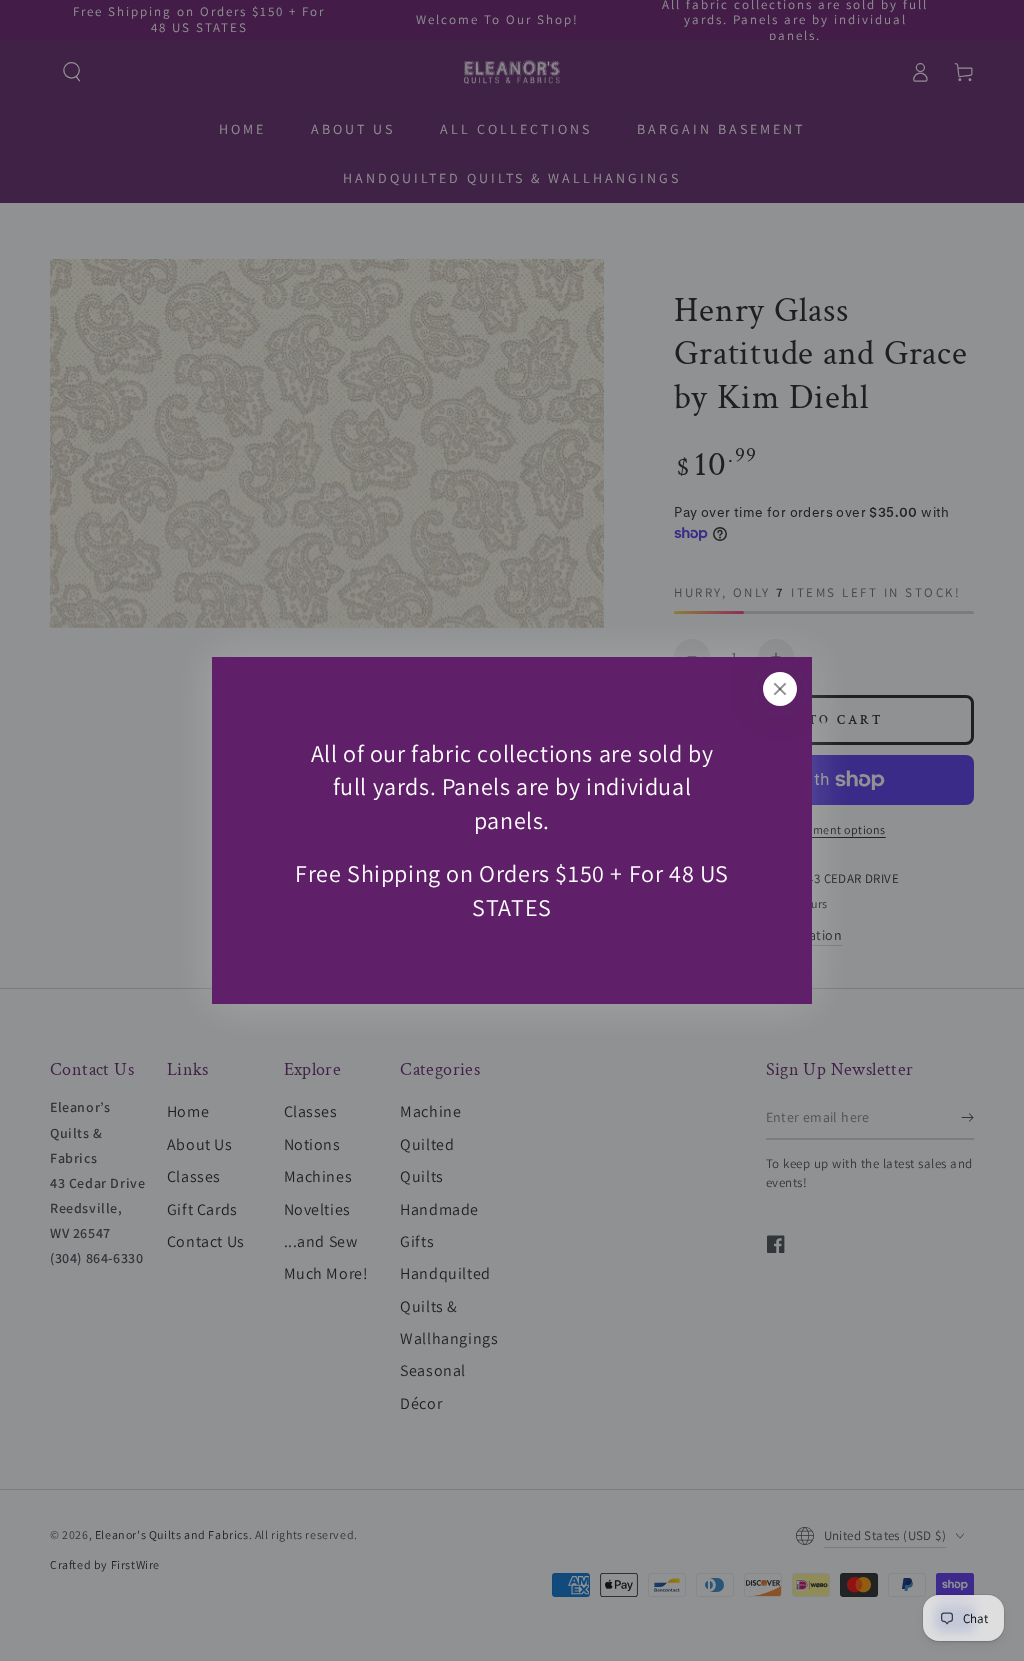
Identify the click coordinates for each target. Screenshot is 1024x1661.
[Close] (780, 689)
